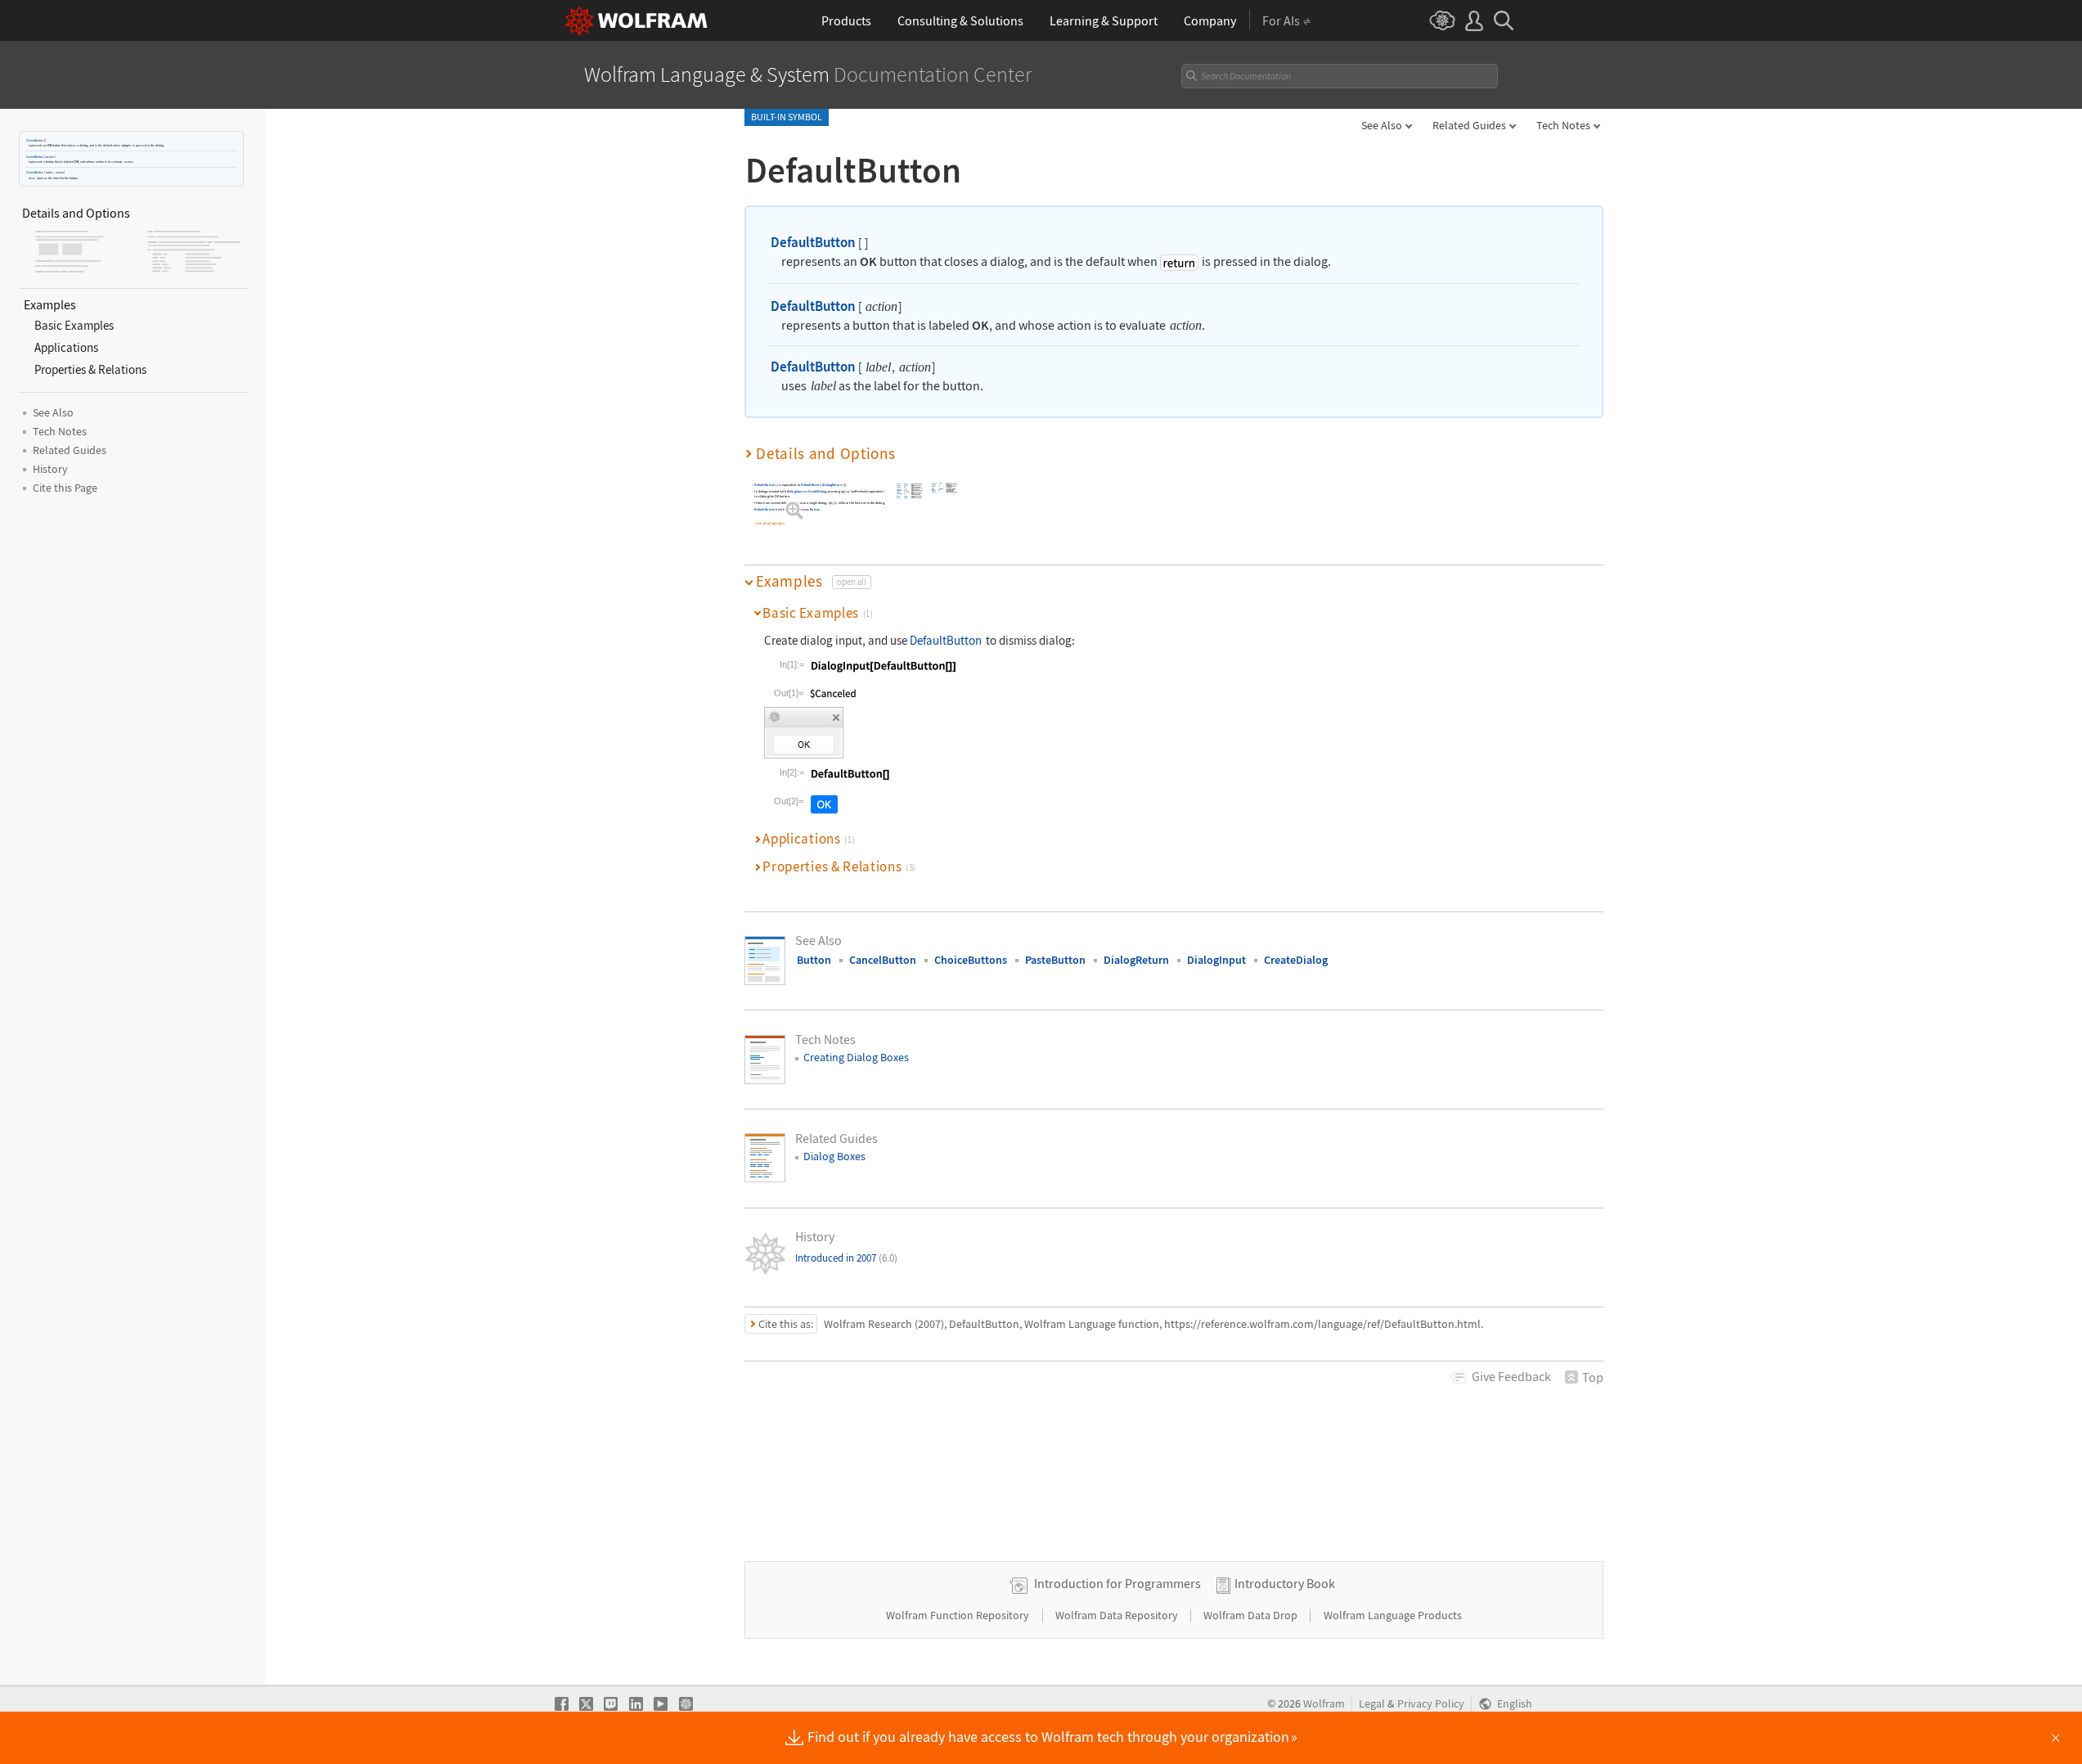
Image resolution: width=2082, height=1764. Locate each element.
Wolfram (1324, 1704)
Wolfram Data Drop (1252, 1615)
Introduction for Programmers (1117, 1583)
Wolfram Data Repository (1118, 1615)
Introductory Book (1285, 1583)
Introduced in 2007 (846, 1258)
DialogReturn (832, 485)
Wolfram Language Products (1393, 1615)
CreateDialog (817, 491)
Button (815, 509)
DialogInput (795, 491)
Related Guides (1469, 125)
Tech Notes (1563, 125)
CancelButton (883, 960)
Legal (1372, 1704)
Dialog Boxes (834, 1156)
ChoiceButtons (971, 960)
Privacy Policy (1431, 1704)
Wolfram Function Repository (959, 1615)
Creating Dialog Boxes (856, 1057)
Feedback (1511, 1376)
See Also (1382, 125)
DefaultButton (35, 140)
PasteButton (1055, 960)
